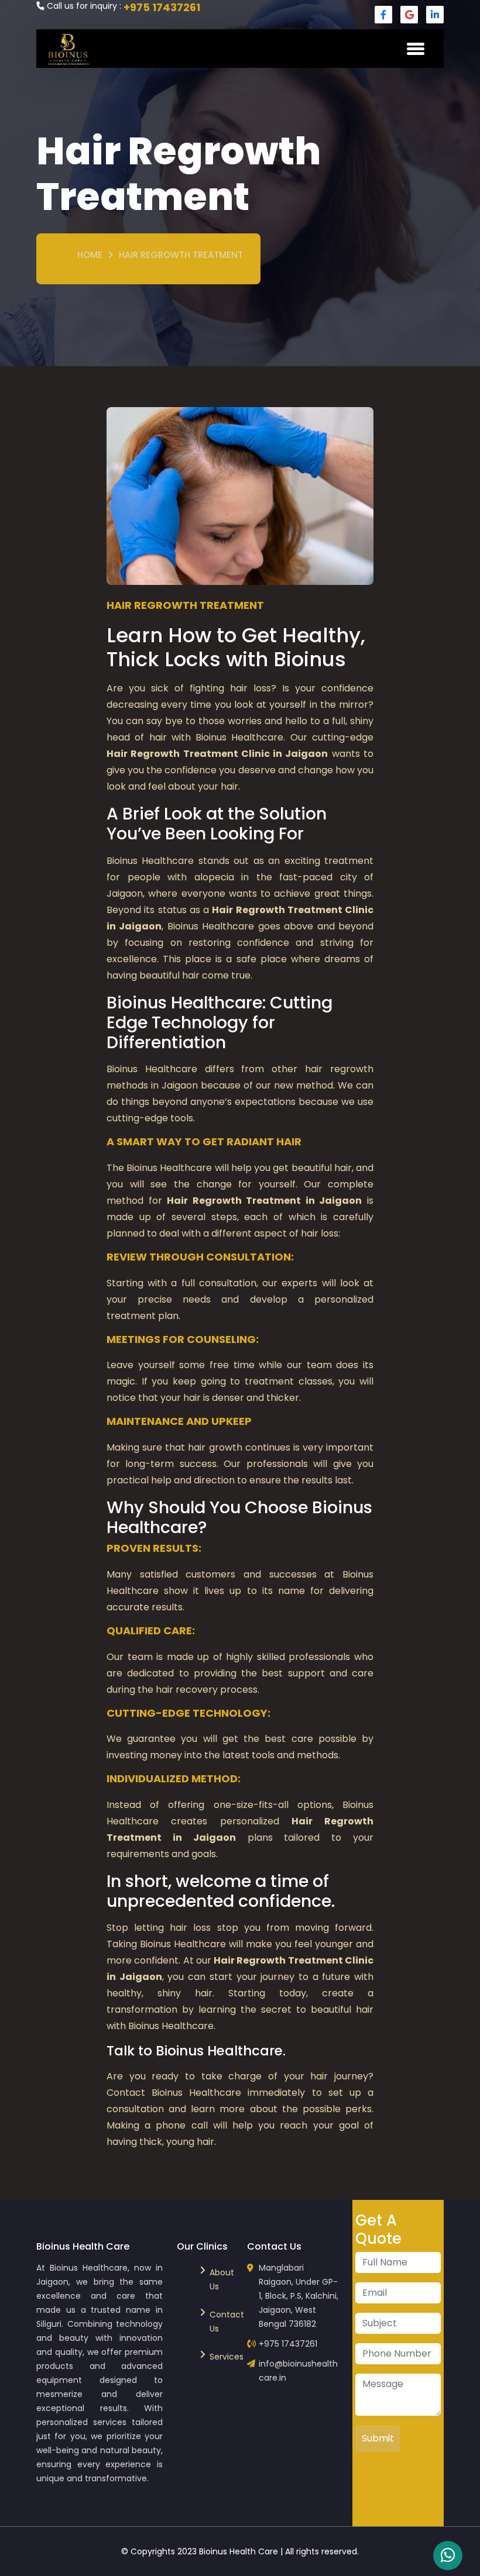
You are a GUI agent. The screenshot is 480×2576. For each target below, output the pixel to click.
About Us (221, 2279)
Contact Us (221, 2322)
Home (90, 255)
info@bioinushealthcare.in (298, 2371)
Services (221, 2357)
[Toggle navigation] (416, 49)
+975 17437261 (162, 7)
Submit (378, 2438)
